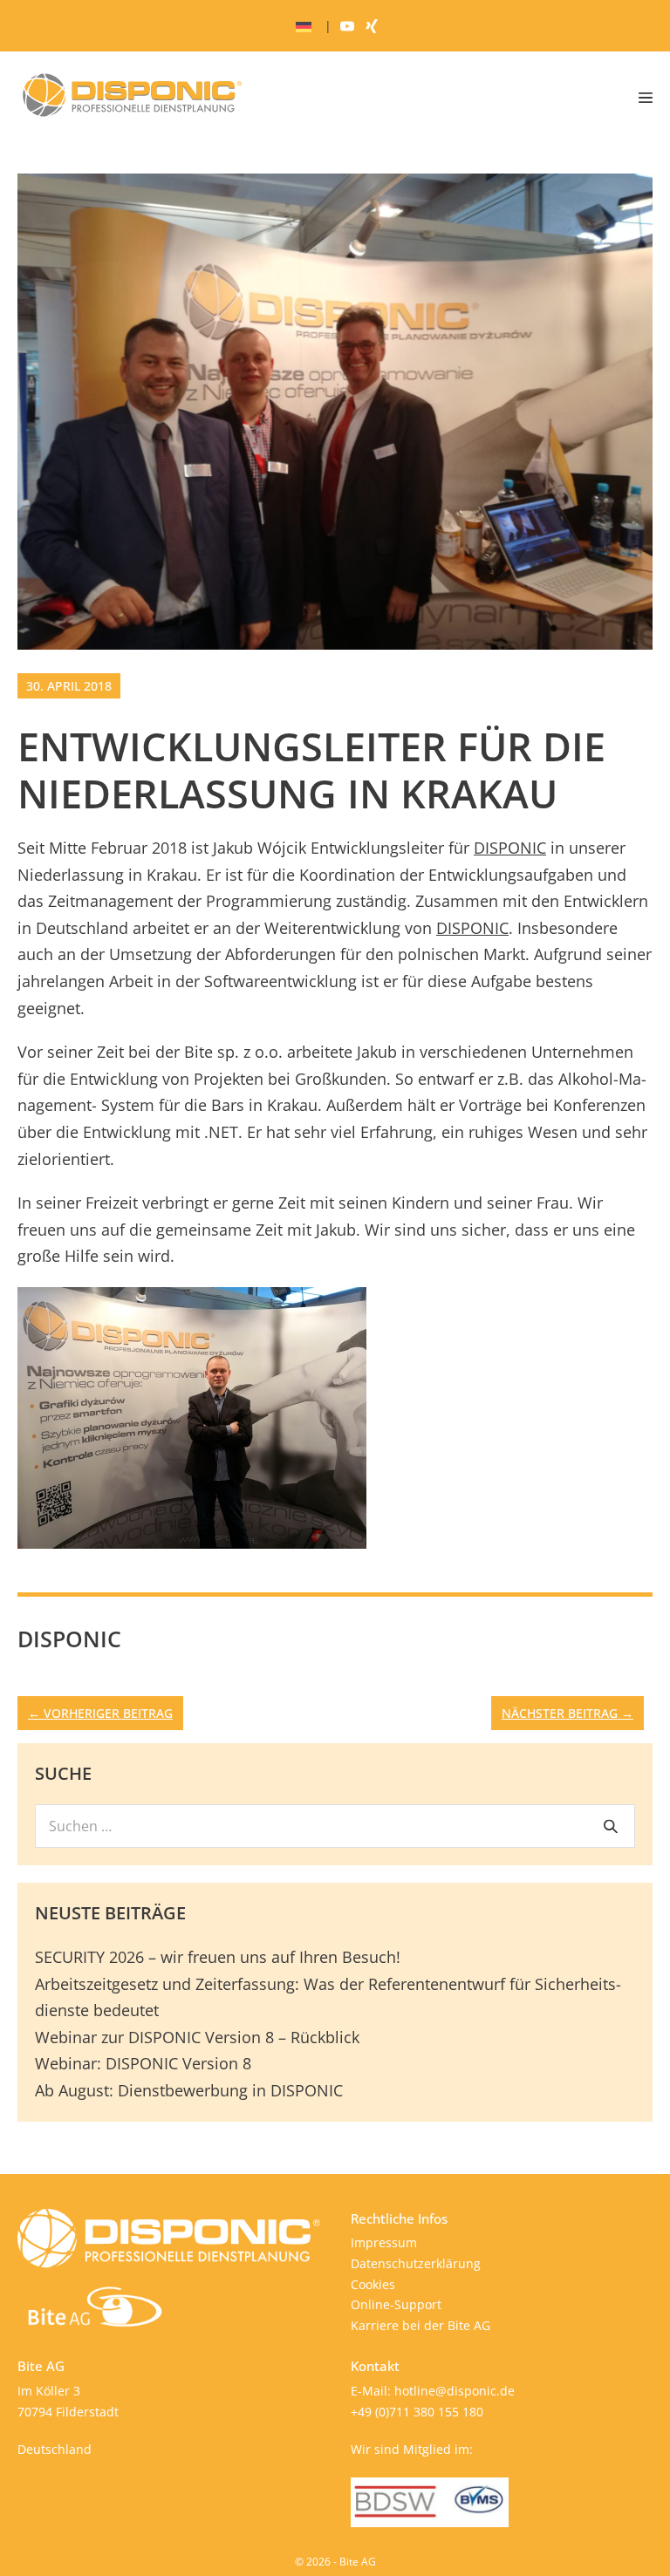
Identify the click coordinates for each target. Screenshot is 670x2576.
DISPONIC (510, 848)
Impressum (384, 2242)
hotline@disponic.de (455, 2391)
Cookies (373, 2284)
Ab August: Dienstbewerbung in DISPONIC (189, 2090)
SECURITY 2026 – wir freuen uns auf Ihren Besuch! (218, 1957)
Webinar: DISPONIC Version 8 (143, 2063)
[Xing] (372, 26)
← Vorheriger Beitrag (100, 1713)
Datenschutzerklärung (416, 2263)
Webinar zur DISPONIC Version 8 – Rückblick (197, 2037)
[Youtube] (347, 26)
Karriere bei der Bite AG (420, 2325)
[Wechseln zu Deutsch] (304, 27)
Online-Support (396, 2304)
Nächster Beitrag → (567, 1713)
